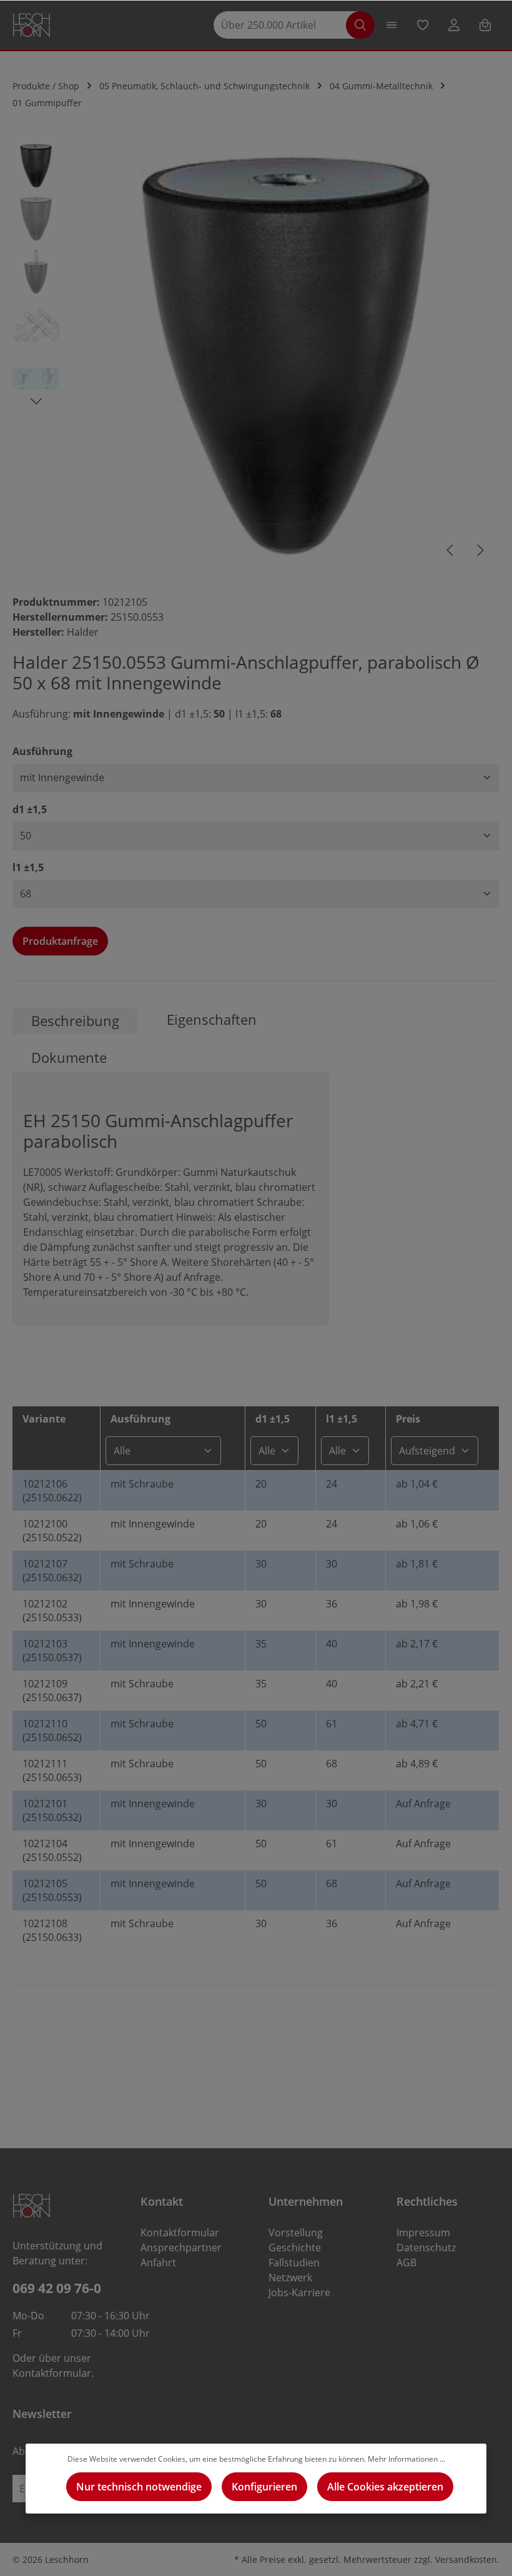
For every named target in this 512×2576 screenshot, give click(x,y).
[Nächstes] (480, 550)
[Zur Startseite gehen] (32, 25)
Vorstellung (296, 2233)
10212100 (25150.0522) (52, 1531)
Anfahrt (158, 2263)
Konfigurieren (264, 2487)
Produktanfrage (60, 941)
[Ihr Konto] (454, 25)
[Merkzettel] (423, 25)
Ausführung (42, 751)
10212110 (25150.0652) (52, 1730)
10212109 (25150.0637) (52, 1690)
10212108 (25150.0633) (52, 1930)
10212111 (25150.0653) (52, 1770)
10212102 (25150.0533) (52, 1611)
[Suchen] (360, 25)
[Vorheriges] (451, 550)
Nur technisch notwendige (139, 2487)
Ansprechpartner (181, 2248)
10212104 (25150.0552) (52, 1850)
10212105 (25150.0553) (52, 1890)
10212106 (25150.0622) (52, 1491)
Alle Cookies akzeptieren (385, 2487)
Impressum (423, 2233)
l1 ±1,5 (28, 867)
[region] (256, 356)
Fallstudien (294, 2263)
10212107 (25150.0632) (52, 1571)
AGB (406, 2263)
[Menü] (391, 25)
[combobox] (286, 25)
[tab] (75, 1021)
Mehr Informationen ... (406, 2459)
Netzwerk (290, 2277)
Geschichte (295, 2248)
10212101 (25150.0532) (52, 1810)
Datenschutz (426, 2248)
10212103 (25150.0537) (52, 1651)
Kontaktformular (52, 2373)
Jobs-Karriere (299, 2292)
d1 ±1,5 (30, 809)
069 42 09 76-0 (57, 2288)
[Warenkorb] (485, 25)
